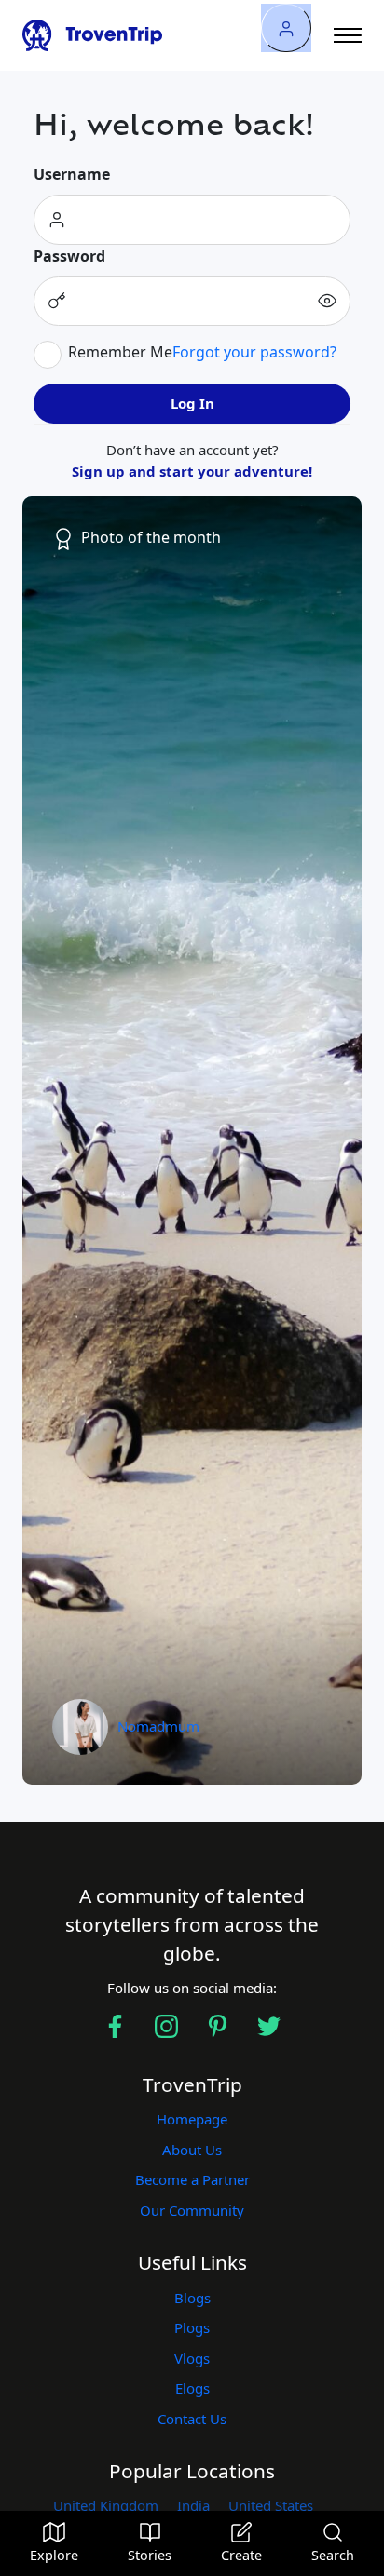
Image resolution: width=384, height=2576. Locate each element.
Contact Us (192, 2419)
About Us (192, 2150)
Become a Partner (192, 2179)
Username (72, 174)
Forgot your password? (254, 352)
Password (69, 256)
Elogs (192, 2388)
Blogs (192, 2298)
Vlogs (192, 2358)
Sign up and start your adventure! (192, 471)
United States (271, 2505)
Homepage (192, 2119)
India (193, 2505)
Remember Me (120, 352)
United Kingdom (106, 2505)
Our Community (192, 2210)
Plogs (192, 2327)
